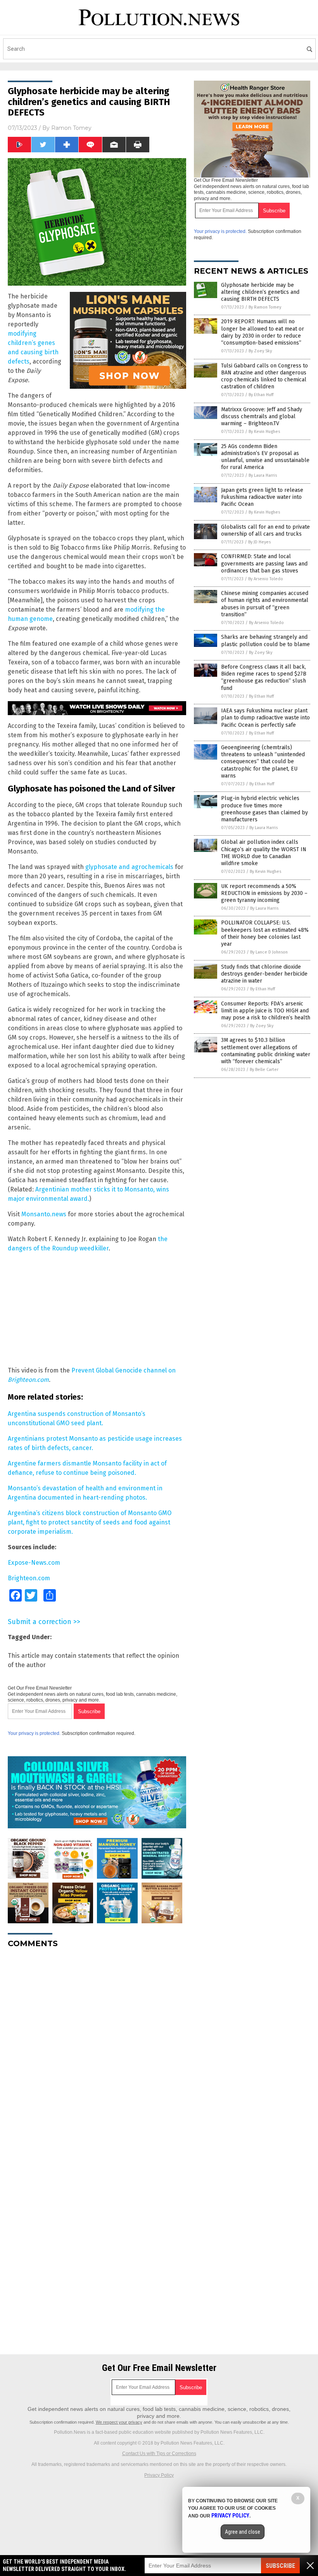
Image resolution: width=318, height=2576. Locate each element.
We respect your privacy (119, 2422)
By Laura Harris (263, 475)
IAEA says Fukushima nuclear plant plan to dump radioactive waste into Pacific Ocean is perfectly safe (265, 718)
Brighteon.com (29, 1578)
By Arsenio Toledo (266, 579)
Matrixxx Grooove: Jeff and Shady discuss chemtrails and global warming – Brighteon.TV (262, 416)
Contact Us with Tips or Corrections (159, 2454)
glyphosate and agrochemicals (129, 867)
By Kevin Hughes (264, 432)
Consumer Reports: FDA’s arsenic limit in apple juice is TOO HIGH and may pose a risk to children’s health (266, 1011)
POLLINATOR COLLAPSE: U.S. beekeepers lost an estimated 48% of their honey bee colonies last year (265, 933)
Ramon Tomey (71, 128)
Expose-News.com (34, 1563)
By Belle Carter (264, 1070)
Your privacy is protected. (34, 1733)
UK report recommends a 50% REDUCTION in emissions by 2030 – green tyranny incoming (264, 893)
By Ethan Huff (261, 395)
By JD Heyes (259, 542)
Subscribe (280, 2566)
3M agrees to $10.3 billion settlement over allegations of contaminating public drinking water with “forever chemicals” (266, 1051)
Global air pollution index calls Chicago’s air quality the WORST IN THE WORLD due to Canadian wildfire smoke (264, 853)
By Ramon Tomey (265, 307)
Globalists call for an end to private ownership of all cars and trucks (265, 530)
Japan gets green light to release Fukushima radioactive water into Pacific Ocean (262, 497)
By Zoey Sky (260, 351)
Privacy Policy (159, 2475)
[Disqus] (97, 2051)
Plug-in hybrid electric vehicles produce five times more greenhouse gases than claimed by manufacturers (264, 809)
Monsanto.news (44, 1214)
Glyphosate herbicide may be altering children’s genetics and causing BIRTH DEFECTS (260, 292)
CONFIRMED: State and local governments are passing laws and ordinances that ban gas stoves (264, 563)
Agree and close (243, 2532)
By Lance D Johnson (269, 952)
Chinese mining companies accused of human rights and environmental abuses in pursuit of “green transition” (265, 604)
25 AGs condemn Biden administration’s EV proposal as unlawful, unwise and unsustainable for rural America (265, 457)
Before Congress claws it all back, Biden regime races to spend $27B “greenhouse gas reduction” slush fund (264, 678)
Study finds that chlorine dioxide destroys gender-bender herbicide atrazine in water (264, 974)
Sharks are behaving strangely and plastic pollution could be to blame (265, 641)
